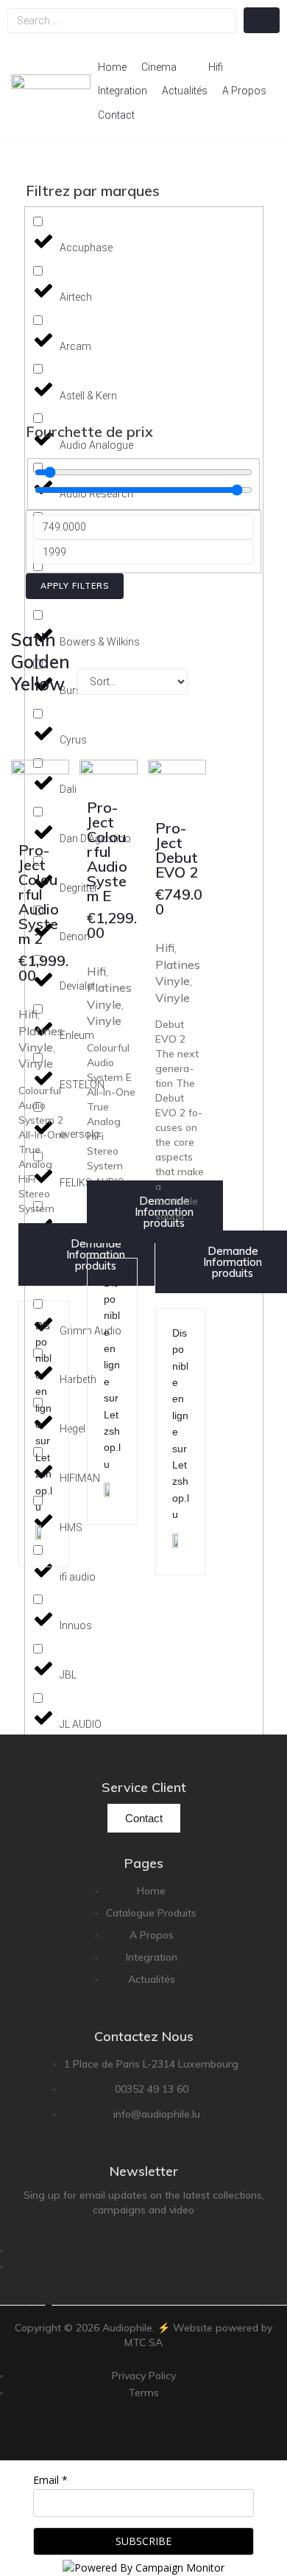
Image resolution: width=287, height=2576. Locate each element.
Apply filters (75, 586)
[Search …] (122, 21)
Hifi (28, 1014)
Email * (50, 2480)
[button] (167, 67)
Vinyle (36, 1063)
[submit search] (262, 20)
